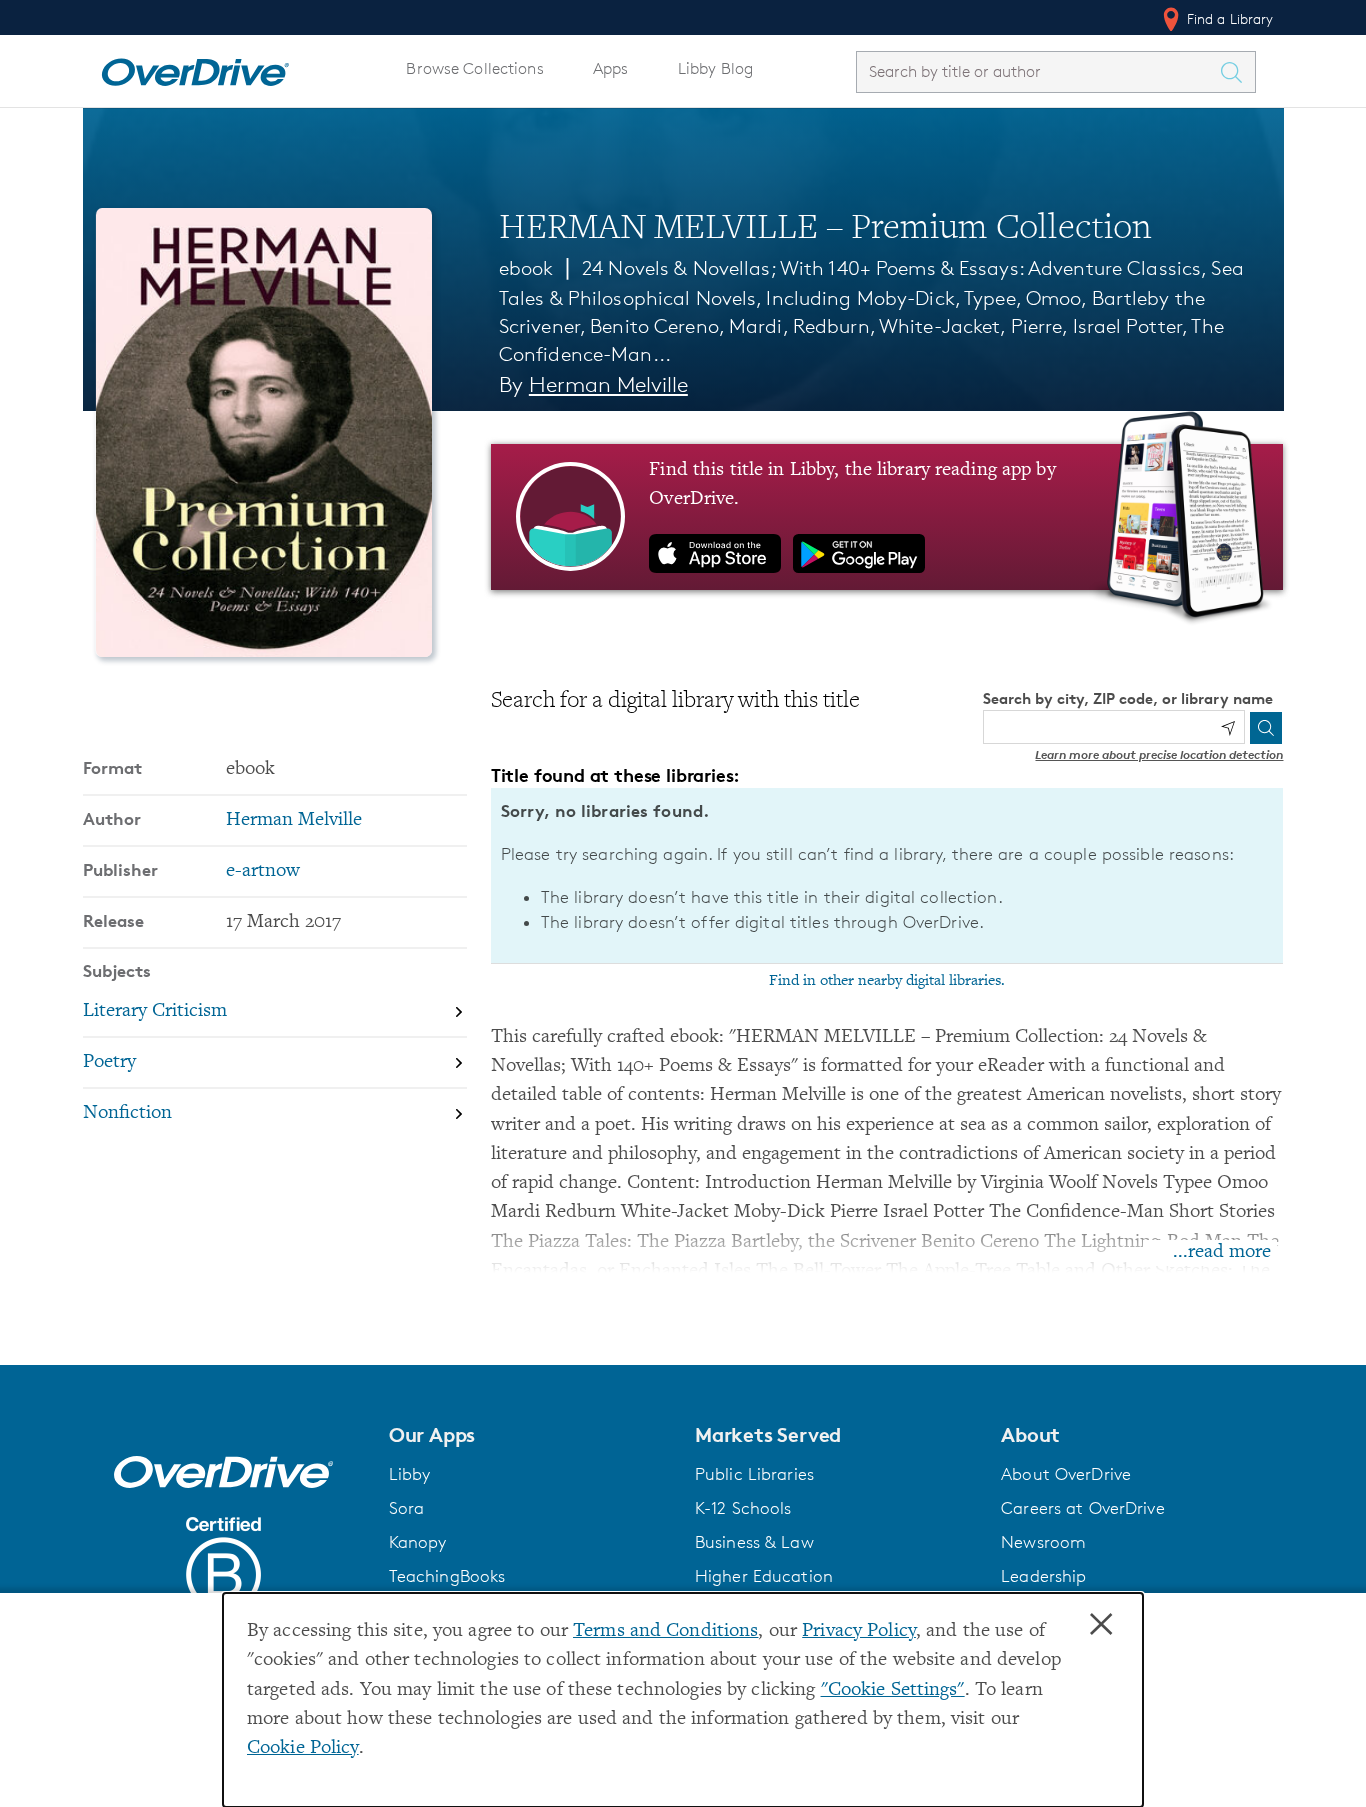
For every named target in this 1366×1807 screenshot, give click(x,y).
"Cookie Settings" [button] (893, 1690)
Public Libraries (754, 1474)
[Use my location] (1228, 728)
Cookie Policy (303, 1748)
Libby (410, 1474)
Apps (611, 68)
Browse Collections (474, 68)
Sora (407, 1508)
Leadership (1043, 1576)
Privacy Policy (859, 1631)
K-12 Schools (743, 1508)
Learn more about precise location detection (1159, 754)
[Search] (1266, 728)
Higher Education (764, 1576)
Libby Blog (715, 68)
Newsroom (1043, 1542)
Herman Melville (608, 384)
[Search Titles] (1237, 72)
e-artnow (263, 871)
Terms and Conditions (665, 1631)
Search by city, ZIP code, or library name (1128, 698)
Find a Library (1228, 18)
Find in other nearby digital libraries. (887, 981)
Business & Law (754, 1542)
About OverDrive (1066, 1474)
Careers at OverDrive (1082, 1508)
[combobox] (1038, 71)
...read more (1222, 1252)
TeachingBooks (447, 1576)
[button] (530, 1435)
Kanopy (418, 1542)
